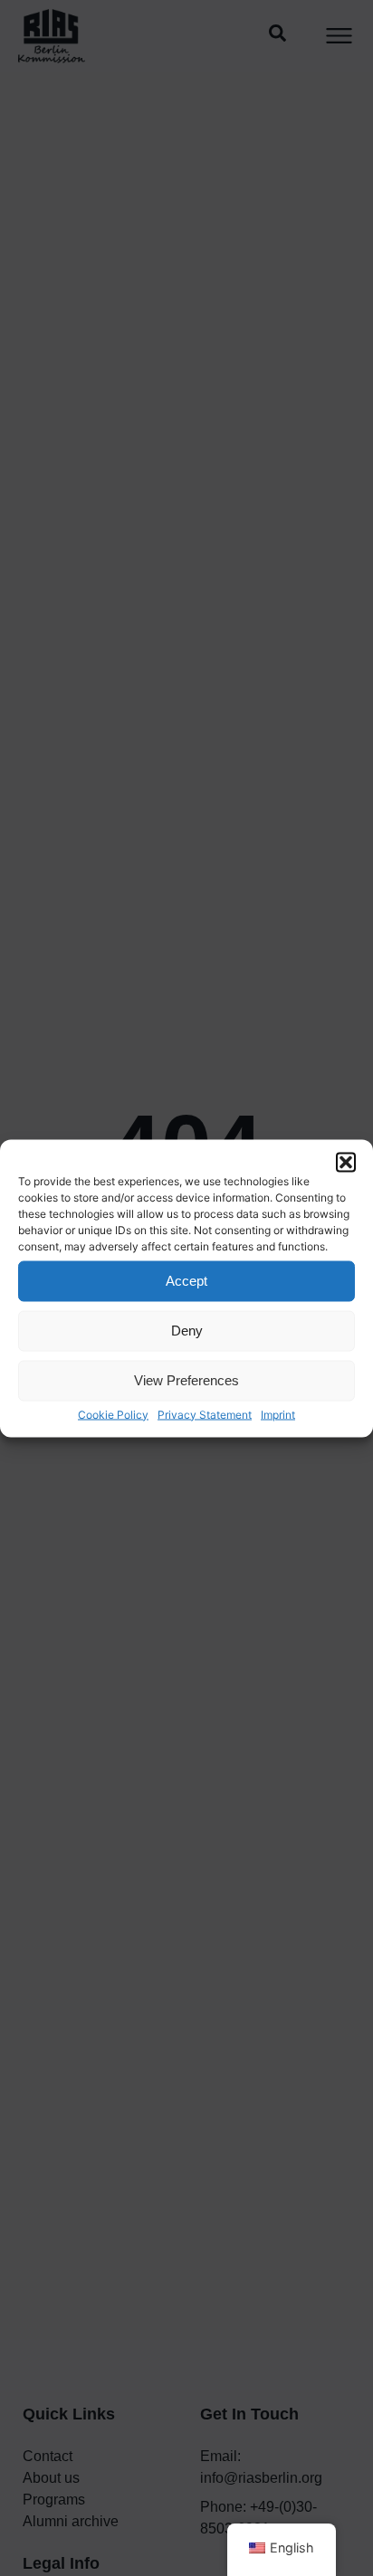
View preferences (186, 1380)
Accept (186, 1281)
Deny (187, 1331)
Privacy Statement (205, 1414)
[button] (346, 1162)
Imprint (278, 1414)
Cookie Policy (113, 1414)
